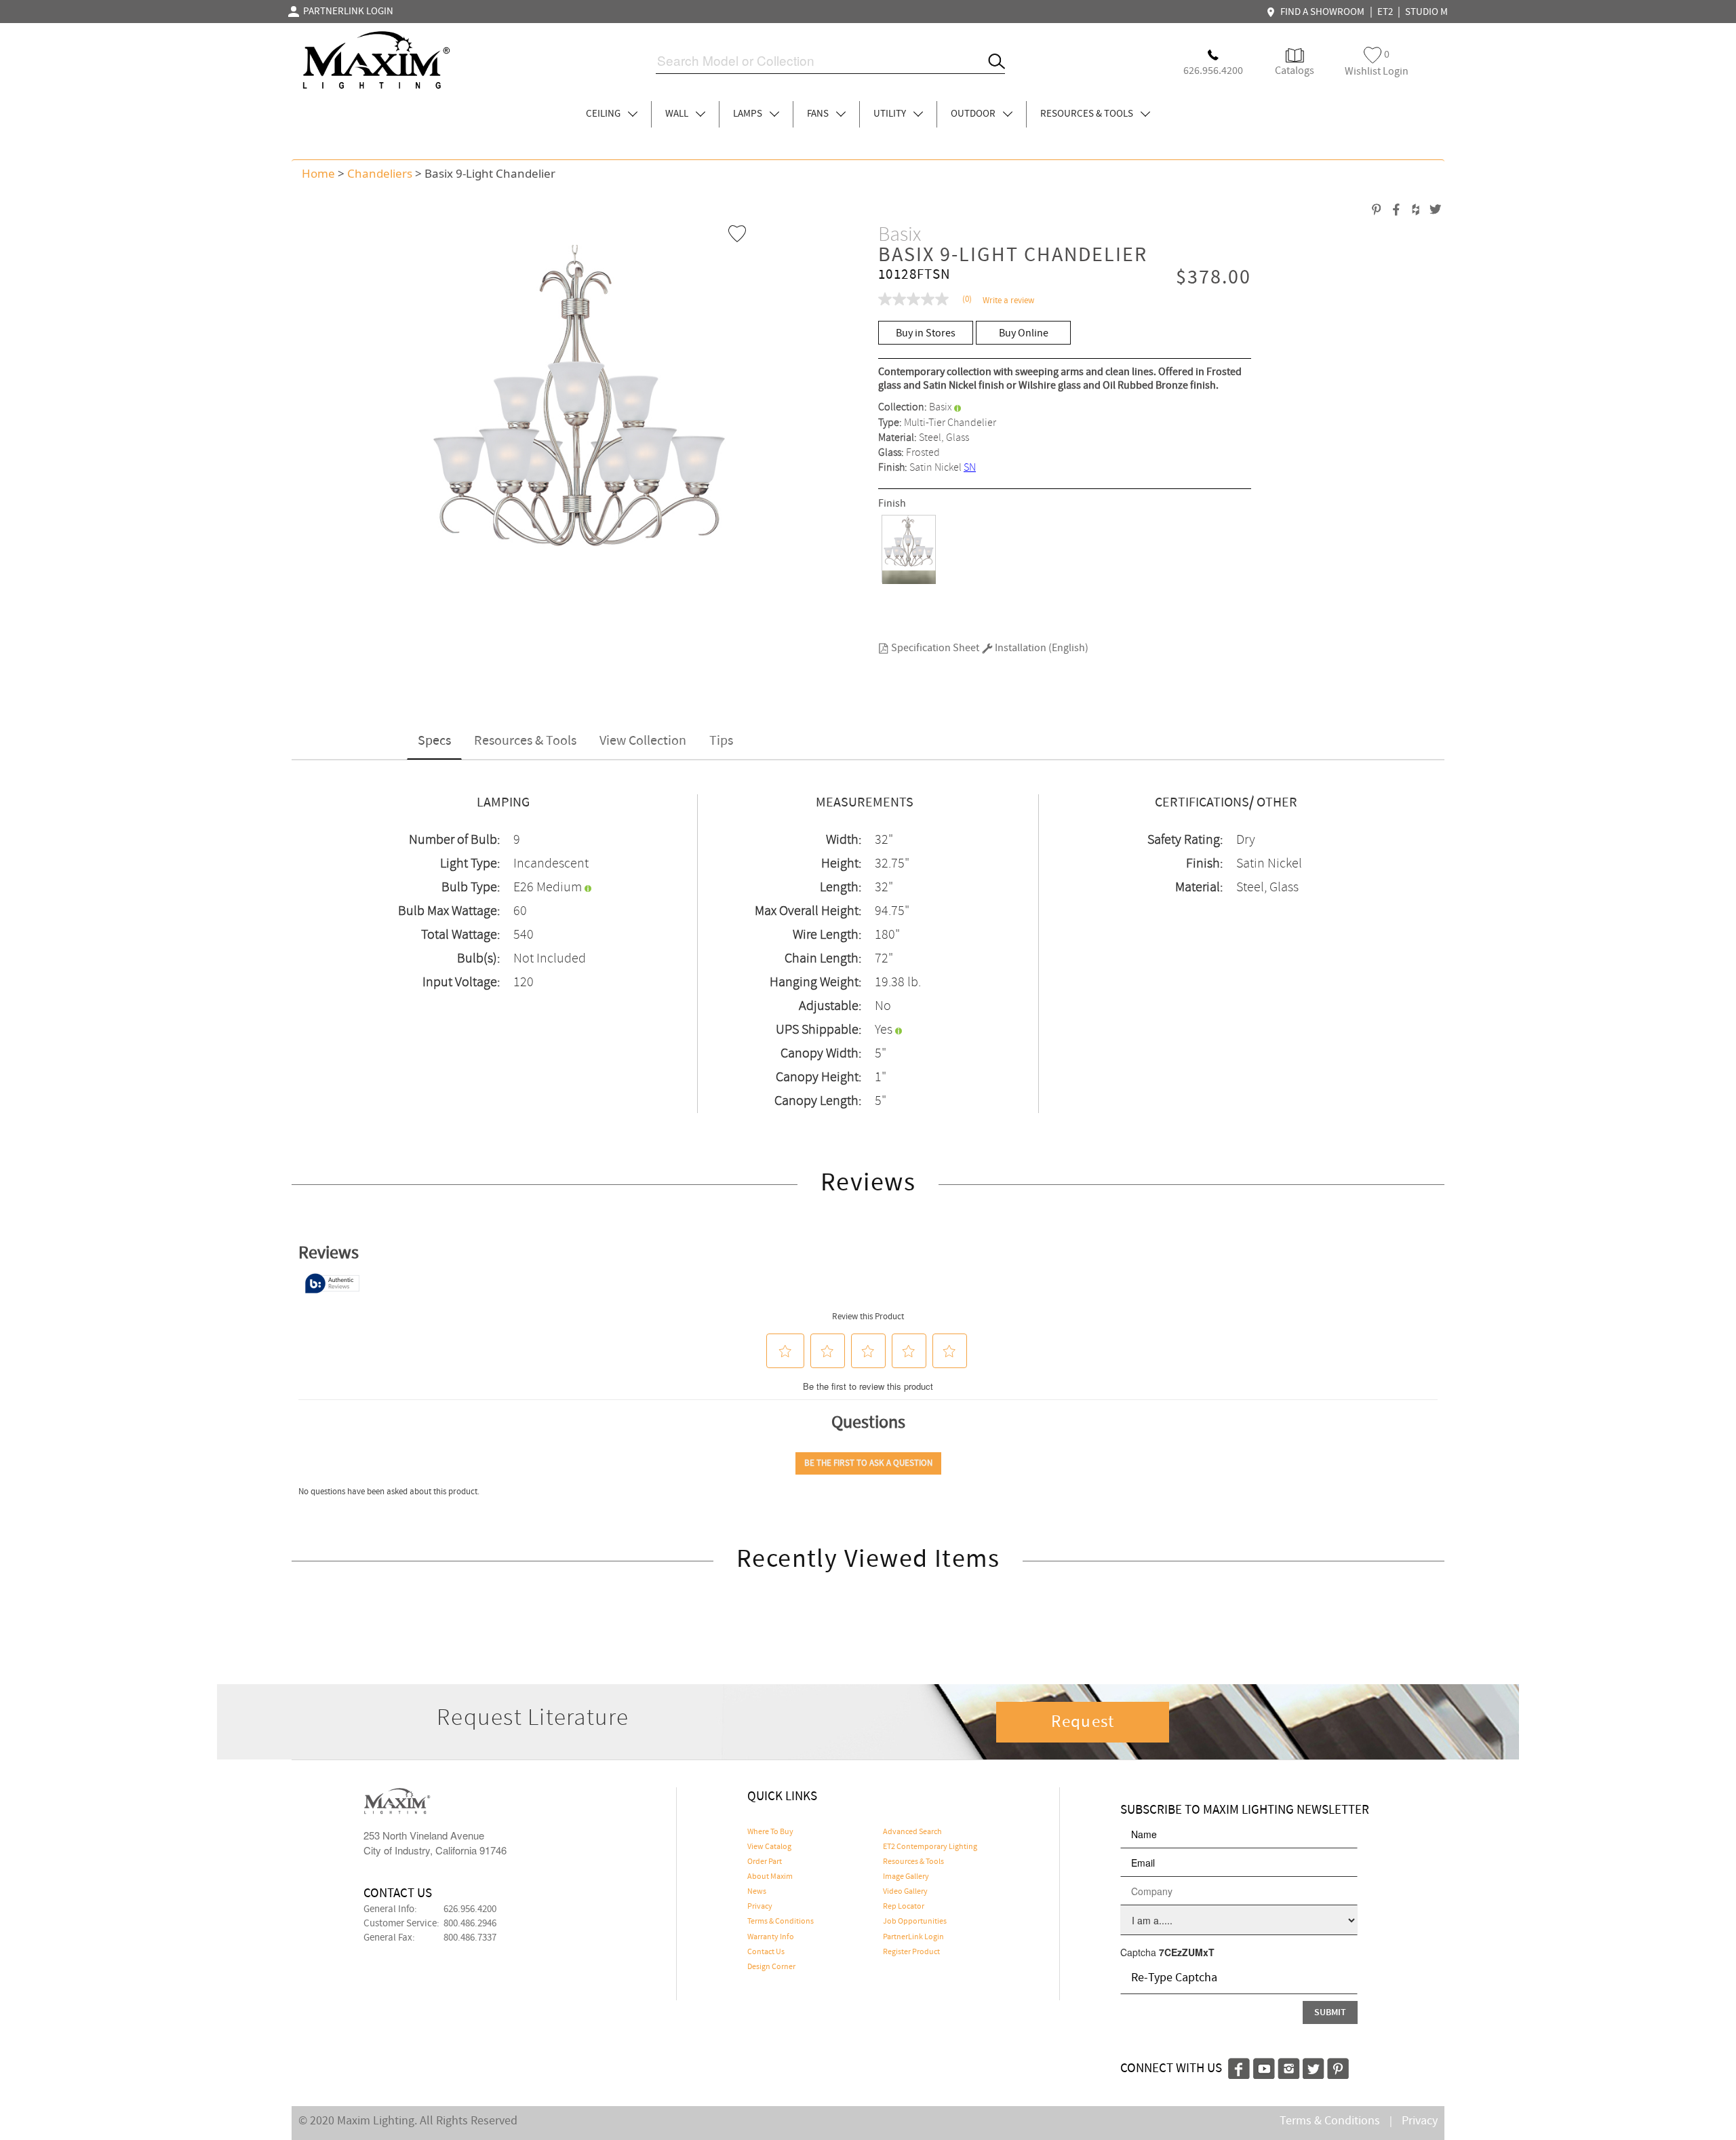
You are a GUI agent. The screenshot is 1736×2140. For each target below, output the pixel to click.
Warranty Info (771, 1937)
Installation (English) (1041, 648)
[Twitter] (1314, 2067)
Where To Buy (770, 1832)
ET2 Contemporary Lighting (930, 1847)
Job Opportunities (915, 1922)
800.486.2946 (470, 1924)
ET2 (1385, 12)
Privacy (760, 1907)
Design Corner (771, 1967)
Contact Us (766, 1952)
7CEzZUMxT (1187, 1952)
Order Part (765, 1862)
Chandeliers (380, 173)
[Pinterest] (1338, 2067)
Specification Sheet (934, 648)
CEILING (604, 114)
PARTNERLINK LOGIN (346, 12)
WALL (678, 114)
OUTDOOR (974, 114)
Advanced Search (912, 1832)
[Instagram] (1289, 2067)
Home (318, 173)
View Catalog (769, 1847)
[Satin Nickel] (909, 549)
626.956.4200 (470, 1909)
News (757, 1892)
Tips (721, 741)
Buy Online (1024, 333)
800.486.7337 (470, 1938)
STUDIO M (1426, 12)
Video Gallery (905, 1892)
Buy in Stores (926, 333)
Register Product (911, 1952)
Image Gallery (906, 1877)
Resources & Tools (525, 741)
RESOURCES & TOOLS (1088, 114)
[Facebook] (1239, 2067)
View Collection (643, 741)
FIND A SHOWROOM (1320, 12)
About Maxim (770, 1877)
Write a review (1008, 301)
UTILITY (891, 114)
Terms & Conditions (781, 1922)
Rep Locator (904, 1907)
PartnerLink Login (913, 1937)
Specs (434, 741)
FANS (819, 114)
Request (1083, 1722)
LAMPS (749, 114)
